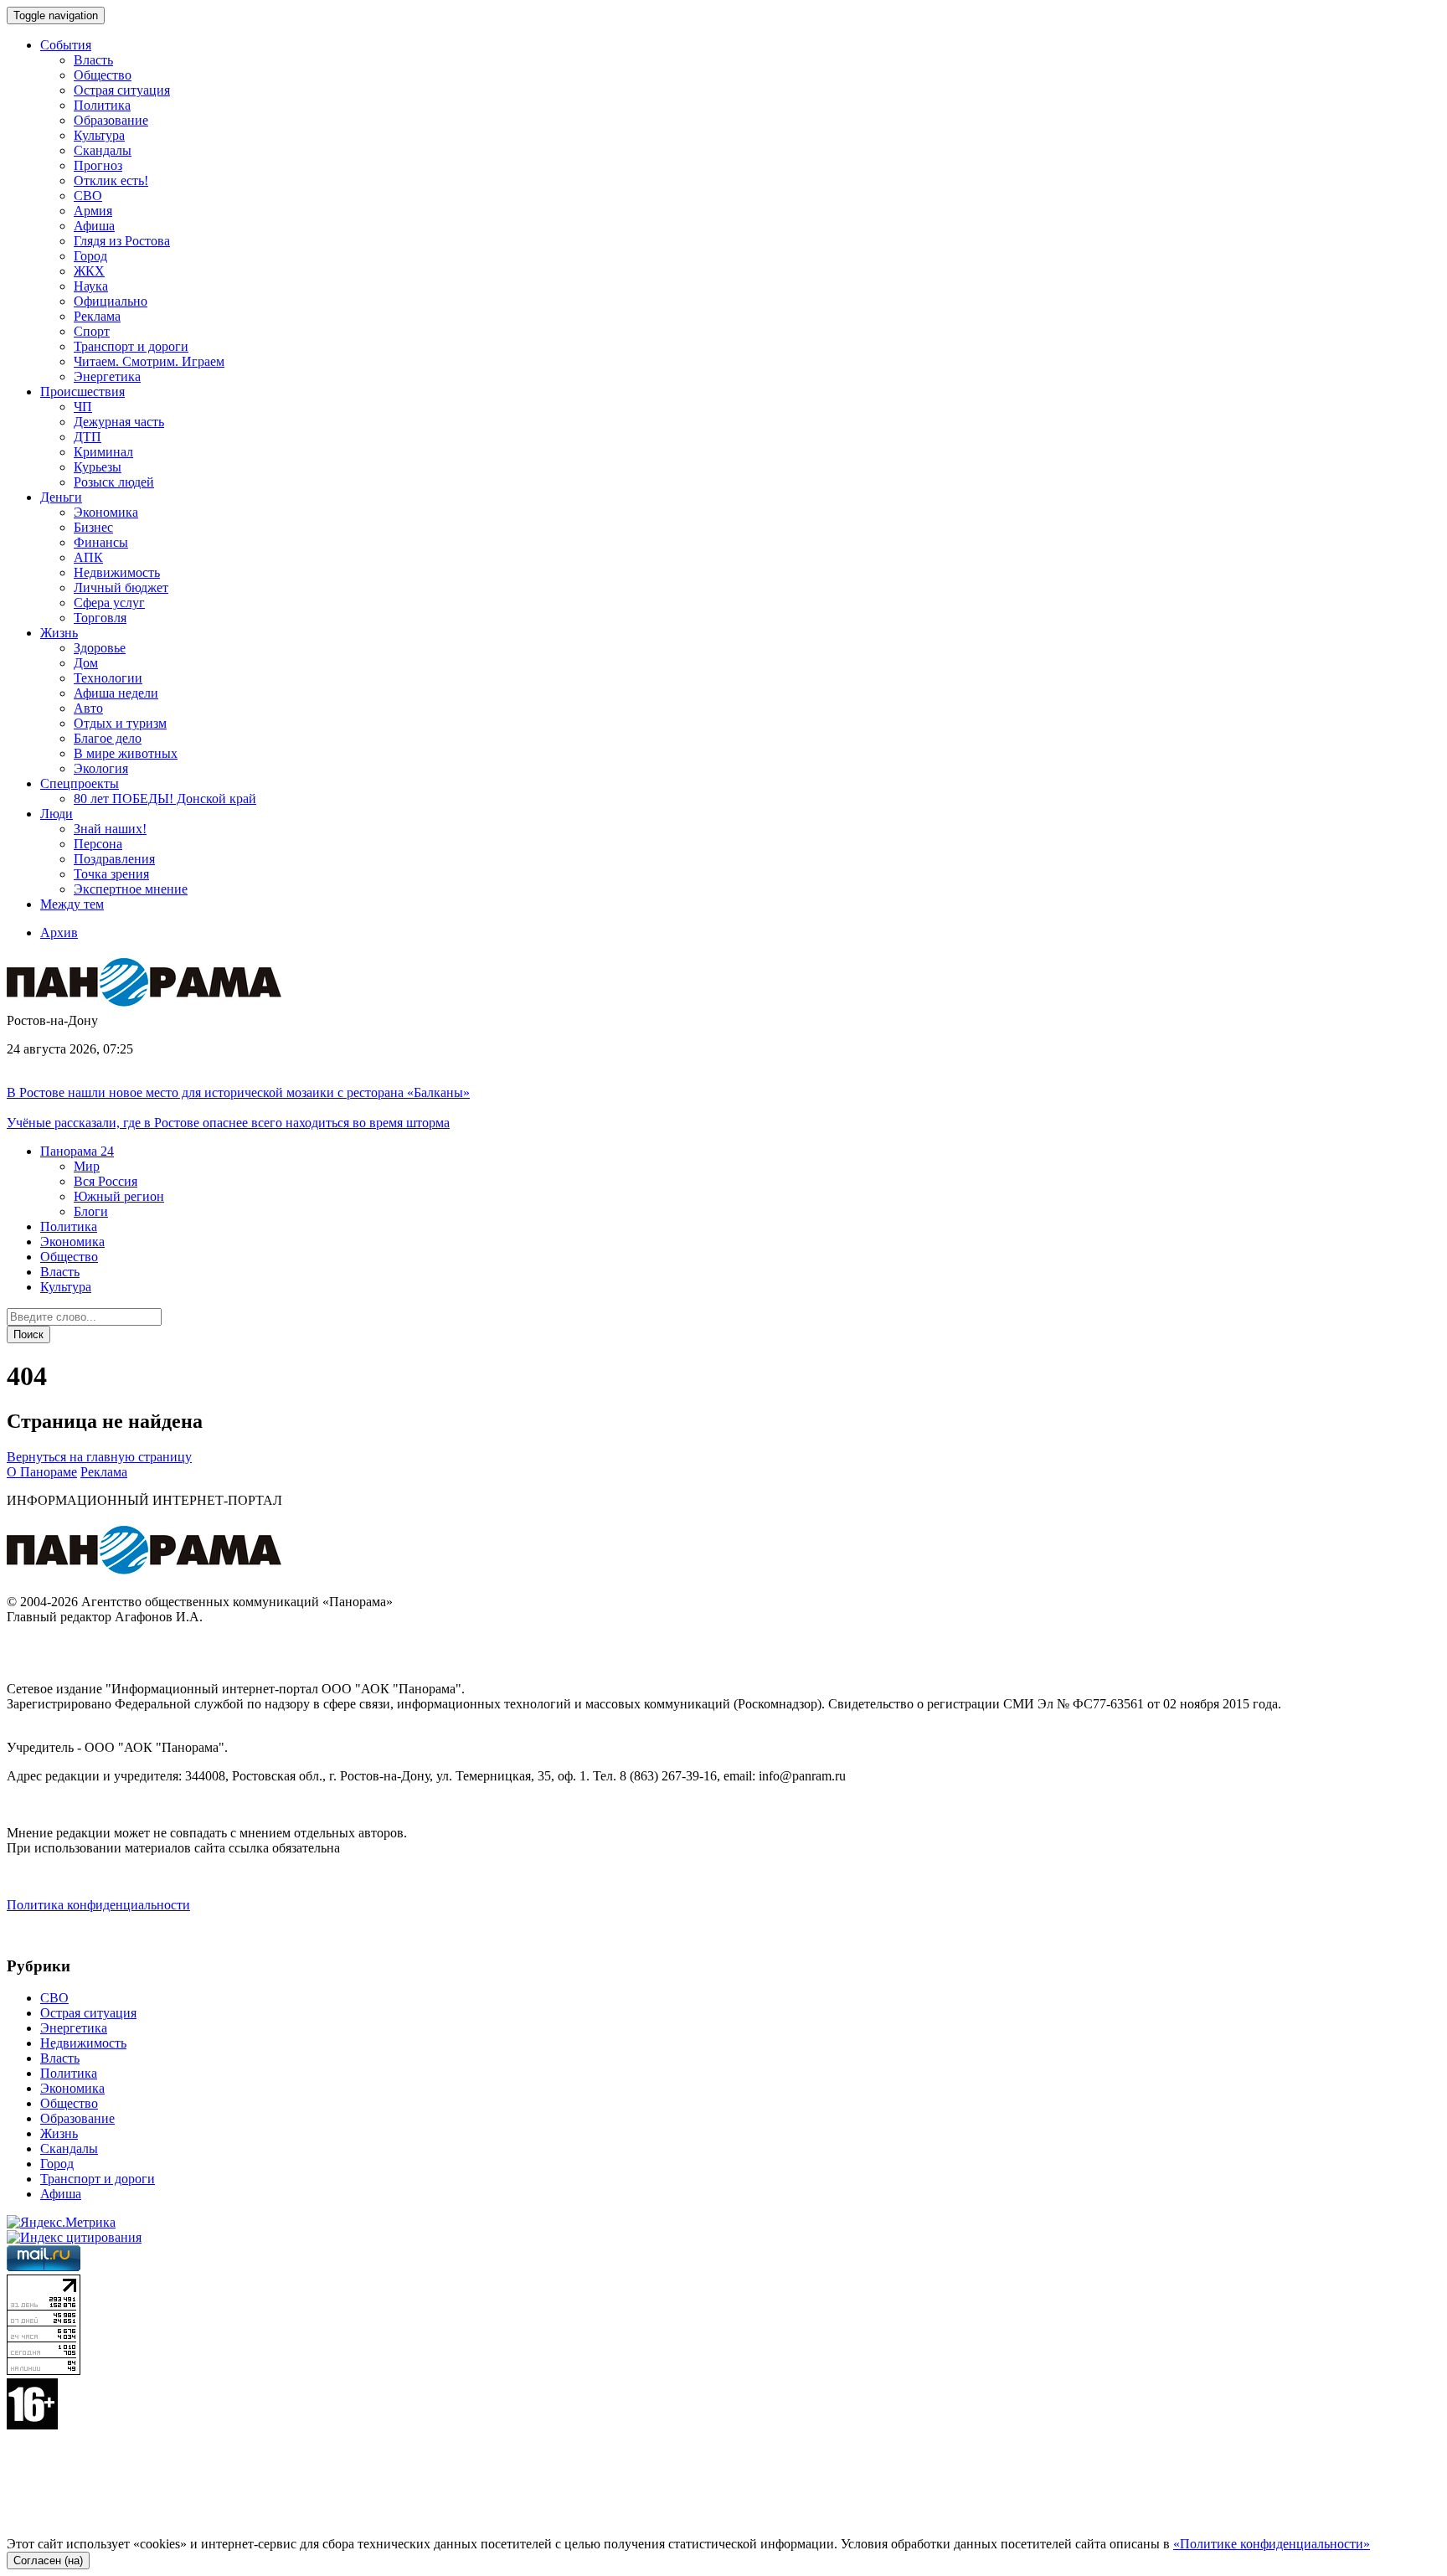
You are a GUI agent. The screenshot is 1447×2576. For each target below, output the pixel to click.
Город (90, 256)
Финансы (101, 542)
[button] (77, 1151)
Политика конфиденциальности (98, 1905)
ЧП (83, 407)
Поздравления (114, 859)
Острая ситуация (122, 90)
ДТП (88, 437)
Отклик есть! (111, 180)
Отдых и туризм (120, 723)
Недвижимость (117, 572)
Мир (87, 1166)
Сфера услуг (109, 603)
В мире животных (126, 753)
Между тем (72, 904)
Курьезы (98, 467)
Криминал (103, 452)
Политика (102, 105)
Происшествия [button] (82, 392)
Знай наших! (110, 829)
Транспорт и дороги (131, 346)
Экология (101, 768)
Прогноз (98, 165)
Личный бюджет (121, 587)
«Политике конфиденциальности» (1272, 2544)
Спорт (92, 331)
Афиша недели (116, 693)
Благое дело (108, 738)
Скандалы (103, 150)
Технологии (108, 678)
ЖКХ (89, 271)
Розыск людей (114, 482)
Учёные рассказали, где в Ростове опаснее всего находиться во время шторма (228, 1123)
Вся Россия (106, 1181)
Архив (59, 933)
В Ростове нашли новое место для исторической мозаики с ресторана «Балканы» (238, 1092)
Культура (99, 135)
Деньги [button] (61, 497)
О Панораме (42, 1472)
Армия (93, 211)
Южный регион (119, 1196)
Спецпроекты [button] (80, 783)
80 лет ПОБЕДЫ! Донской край (165, 799)
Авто (88, 708)
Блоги (91, 1211)
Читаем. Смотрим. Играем (149, 361)
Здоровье (100, 648)
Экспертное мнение (131, 889)
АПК (88, 557)
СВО (88, 196)
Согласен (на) (48, 2561)
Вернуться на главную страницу (99, 1457)
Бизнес (93, 527)
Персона (98, 844)
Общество (103, 75)
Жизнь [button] (59, 633)
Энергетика (107, 376)
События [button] (66, 45)
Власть (93, 60)
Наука (91, 286)
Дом (86, 663)
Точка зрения (111, 874)
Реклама (97, 316)
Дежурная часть (119, 422)
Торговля (100, 618)
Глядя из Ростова (122, 241)
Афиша (94, 226)
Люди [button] (57, 814)
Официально (111, 301)
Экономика (106, 512)
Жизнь (59, 2133)
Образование (111, 120)
